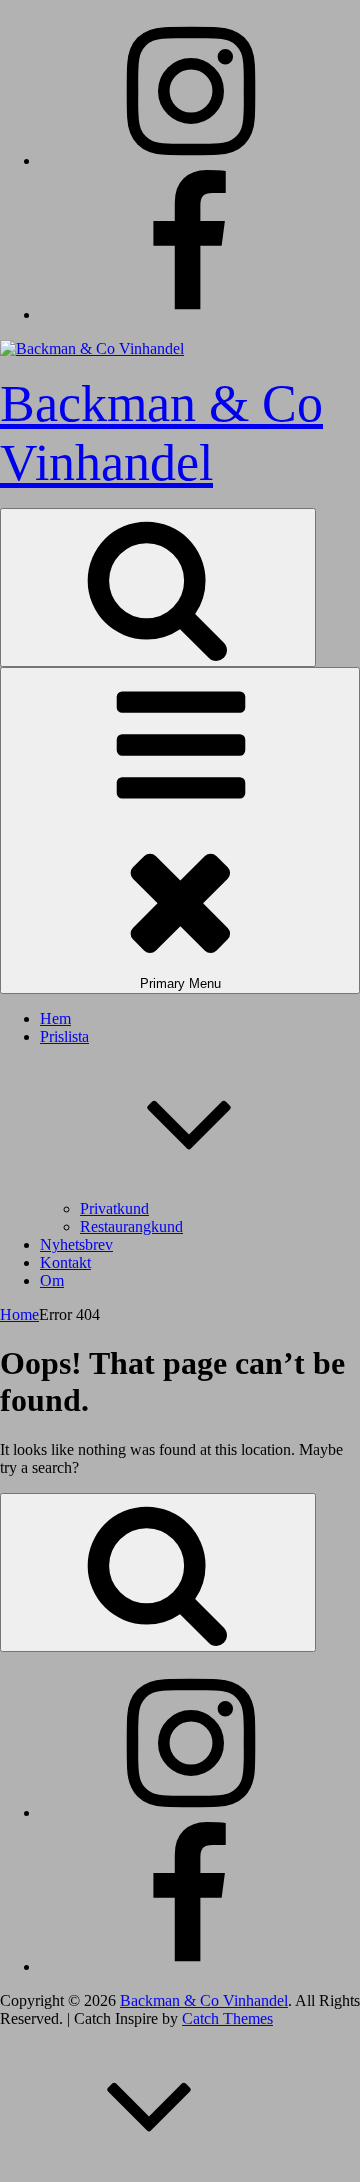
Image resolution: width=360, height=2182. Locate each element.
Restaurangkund (131, 1226)
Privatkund (114, 1208)
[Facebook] (190, 314)
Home (19, 1314)
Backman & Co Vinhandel (204, 2000)
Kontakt (65, 1262)
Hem (55, 1018)
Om (52, 1280)
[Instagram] (190, 160)
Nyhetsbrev (76, 1244)
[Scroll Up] (150, 2172)
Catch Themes (227, 2018)
